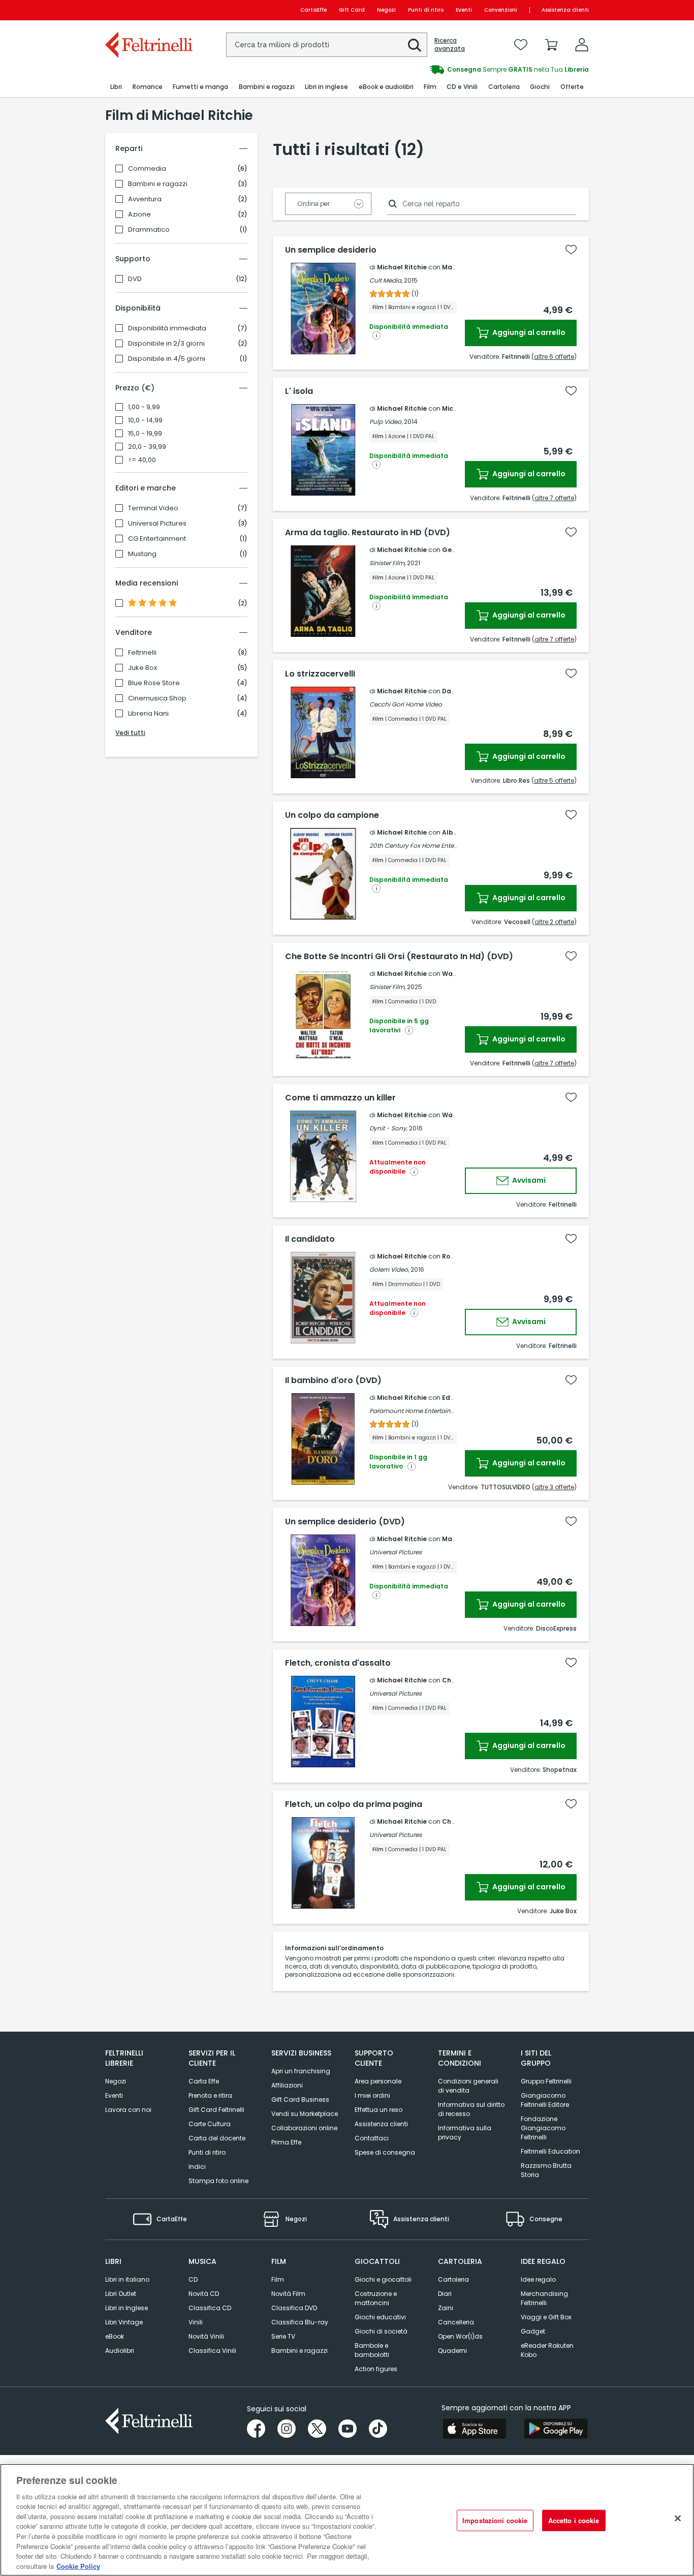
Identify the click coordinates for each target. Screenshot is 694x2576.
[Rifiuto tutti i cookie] (678, 2519)
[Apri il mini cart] (551, 45)
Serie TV (283, 2336)
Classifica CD (210, 2308)
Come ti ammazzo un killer (340, 1098)
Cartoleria (453, 2279)
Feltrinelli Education (550, 2151)
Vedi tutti (130, 733)
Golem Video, (389, 1269)
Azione (139, 214)
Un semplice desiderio (331, 250)
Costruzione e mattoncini (376, 2298)
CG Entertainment (157, 539)
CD (193, 2279)
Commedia (147, 169)
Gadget (533, 2331)
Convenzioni (501, 10)
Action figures (376, 2369)
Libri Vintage (124, 2322)
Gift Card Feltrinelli (216, 2110)
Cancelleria (456, 2322)
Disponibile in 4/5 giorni (167, 359)
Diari (445, 2294)
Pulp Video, (386, 422)
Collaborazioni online (304, 2128)
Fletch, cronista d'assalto (338, 1663)
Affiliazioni (287, 2085)
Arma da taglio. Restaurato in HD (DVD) (368, 533)
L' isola (299, 391)
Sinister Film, (387, 563)
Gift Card (352, 10)
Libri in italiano (127, 2279)
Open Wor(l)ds (460, 2336)
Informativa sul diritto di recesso (471, 2109)
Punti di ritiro (426, 10)
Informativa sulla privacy (465, 2133)
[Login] (582, 45)
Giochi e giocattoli (383, 2279)
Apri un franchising (301, 2071)
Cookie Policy (78, 2566)
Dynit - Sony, (388, 1128)
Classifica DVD (294, 2308)
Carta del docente (217, 2138)
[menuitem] (116, 87)
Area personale (378, 2081)
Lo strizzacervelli (320, 674)
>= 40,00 (142, 460)
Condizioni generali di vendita (468, 2086)
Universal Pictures (157, 524)
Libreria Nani (148, 714)
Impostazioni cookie (495, 2520)
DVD (135, 279)
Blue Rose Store (154, 683)
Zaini (446, 2308)
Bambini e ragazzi (158, 184)
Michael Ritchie (402, 267)
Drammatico (149, 230)
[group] (468, 70)
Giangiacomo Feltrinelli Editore (545, 2100)
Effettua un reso (378, 2110)
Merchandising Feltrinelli (544, 2298)
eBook (115, 2336)
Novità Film (288, 2294)
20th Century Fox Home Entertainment (426, 846)
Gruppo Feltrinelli (546, 2081)
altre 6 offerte (554, 357)
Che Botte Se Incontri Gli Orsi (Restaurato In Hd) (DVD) (399, 957)
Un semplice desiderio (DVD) (345, 1522)
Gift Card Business (300, 2099)
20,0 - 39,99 (147, 447)
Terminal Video (153, 508)
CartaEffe (313, 10)
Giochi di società (381, 2331)
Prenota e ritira (210, 2095)
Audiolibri (120, 2351)
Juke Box (143, 668)
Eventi (464, 10)
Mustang (142, 554)
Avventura (145, 199)
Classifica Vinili (212, 2351)
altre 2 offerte (554, 922)
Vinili (196, 2322)
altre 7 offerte (554, 498)
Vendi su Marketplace (305, 2114)
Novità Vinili (206, 2336)
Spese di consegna (385, 2152)
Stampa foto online (218, 2181)
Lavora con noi (128, 2110)
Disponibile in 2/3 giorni (166, 344)
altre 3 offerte (554, 1487)
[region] (347, 2520)
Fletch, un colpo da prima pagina (354, 1804)
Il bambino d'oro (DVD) (333, 1381)
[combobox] (327, 45)
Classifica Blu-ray (300, 2322)
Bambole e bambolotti (372, 2350)
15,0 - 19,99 (145, 434)
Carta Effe (204, 2081)
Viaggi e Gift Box (546, 2317)
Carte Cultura (210, 2124)
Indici (197, 2167)
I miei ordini (372, 2095)
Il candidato (310, 1239)
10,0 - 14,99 (145, 420)
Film (278, 2279)
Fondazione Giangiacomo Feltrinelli (543, 2128)
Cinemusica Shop (157, 698)
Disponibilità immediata (167, 328)
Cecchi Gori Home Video (406, 704)
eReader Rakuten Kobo (547, 2350)
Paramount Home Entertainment (418, 1411)
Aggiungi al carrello (528, 332)
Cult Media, (386, 280)
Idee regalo (538, 2279)
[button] (415, 45)
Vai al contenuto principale (148, 10)
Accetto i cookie (574, 2520)
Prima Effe (286, 2142)
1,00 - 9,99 (144, 407)
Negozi (386, 10)
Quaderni (452, 2351)
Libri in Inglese (127, 2308)
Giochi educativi (380, 2317)
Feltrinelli (142, 653)
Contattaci (372, 2138)
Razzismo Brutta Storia (546, 2170)
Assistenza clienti (565, 10)
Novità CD (204, 2294)
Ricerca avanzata (450, 45)
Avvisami (528, 1180)
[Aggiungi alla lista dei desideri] (571, 250)
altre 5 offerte (554, 780)
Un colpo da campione (332, 815)
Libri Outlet (121, 2294)
